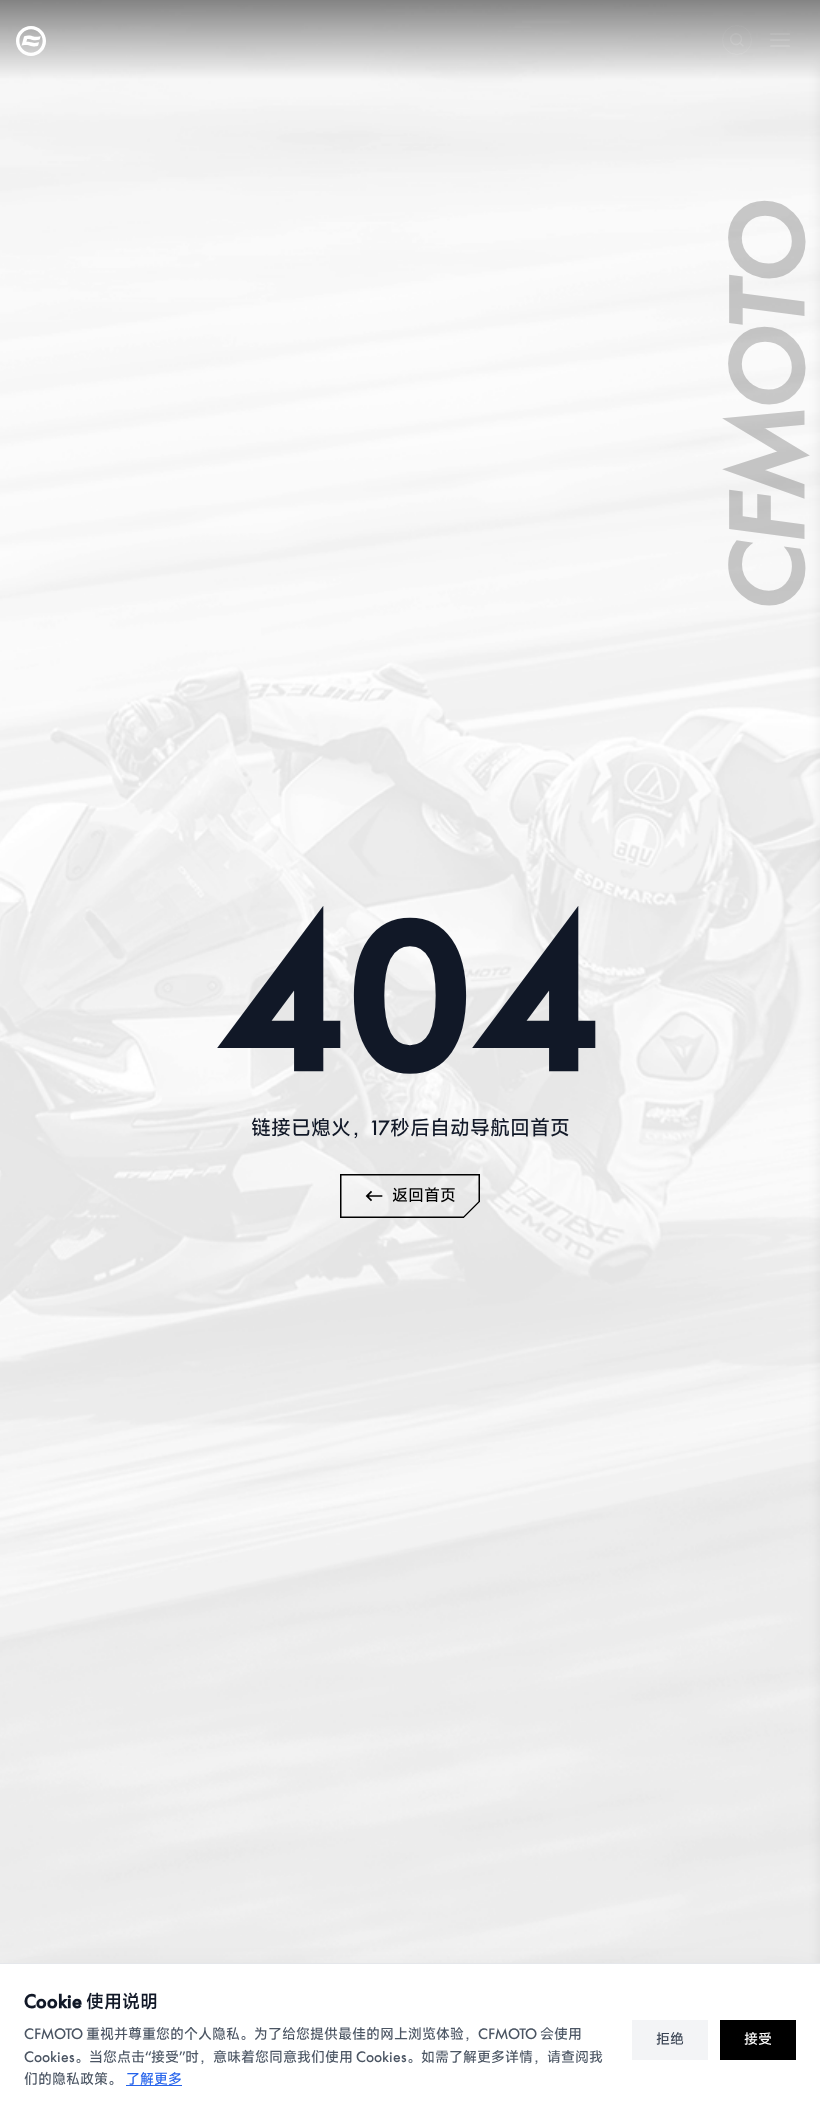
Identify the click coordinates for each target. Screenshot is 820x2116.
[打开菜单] (780, 40)
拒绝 (670, 2039)
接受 (758, 2039)
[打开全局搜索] (737, 40)
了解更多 (154, 2079)
